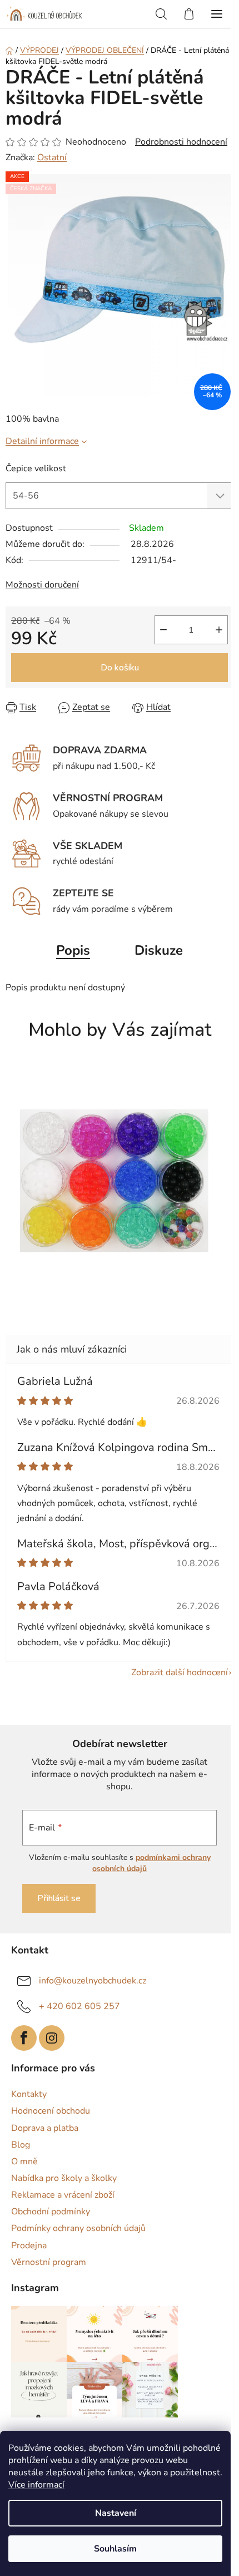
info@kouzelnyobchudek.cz (93, 1980)
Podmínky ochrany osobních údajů (78, 2228)
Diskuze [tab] (159, 950)
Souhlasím (115, 2549)
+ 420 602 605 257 (79, 2006)
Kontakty (29, 2094)
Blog (21, 2145)
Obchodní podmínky (51, 2212)
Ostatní (52, 157)
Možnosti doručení (42, 585)
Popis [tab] (73, 950)
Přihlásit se (59, 1898)
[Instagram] (52, 2038)
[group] (115, 1186)
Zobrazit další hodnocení (180, 1672)
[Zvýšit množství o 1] (219, 630)
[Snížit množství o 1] (163, 630)
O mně (24, 2162)
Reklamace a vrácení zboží (63, 2195)
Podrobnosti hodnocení (181, 142)
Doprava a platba (45, 2128)
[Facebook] (24, 2038)
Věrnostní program (49, 2262)
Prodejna (29, 2246)
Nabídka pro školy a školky (64, 2178)
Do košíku (120, 668)
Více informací (36, 2485)
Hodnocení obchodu (51, 2111)
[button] (114, 1287)
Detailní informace (42, 441)
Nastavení (116, 2513)
